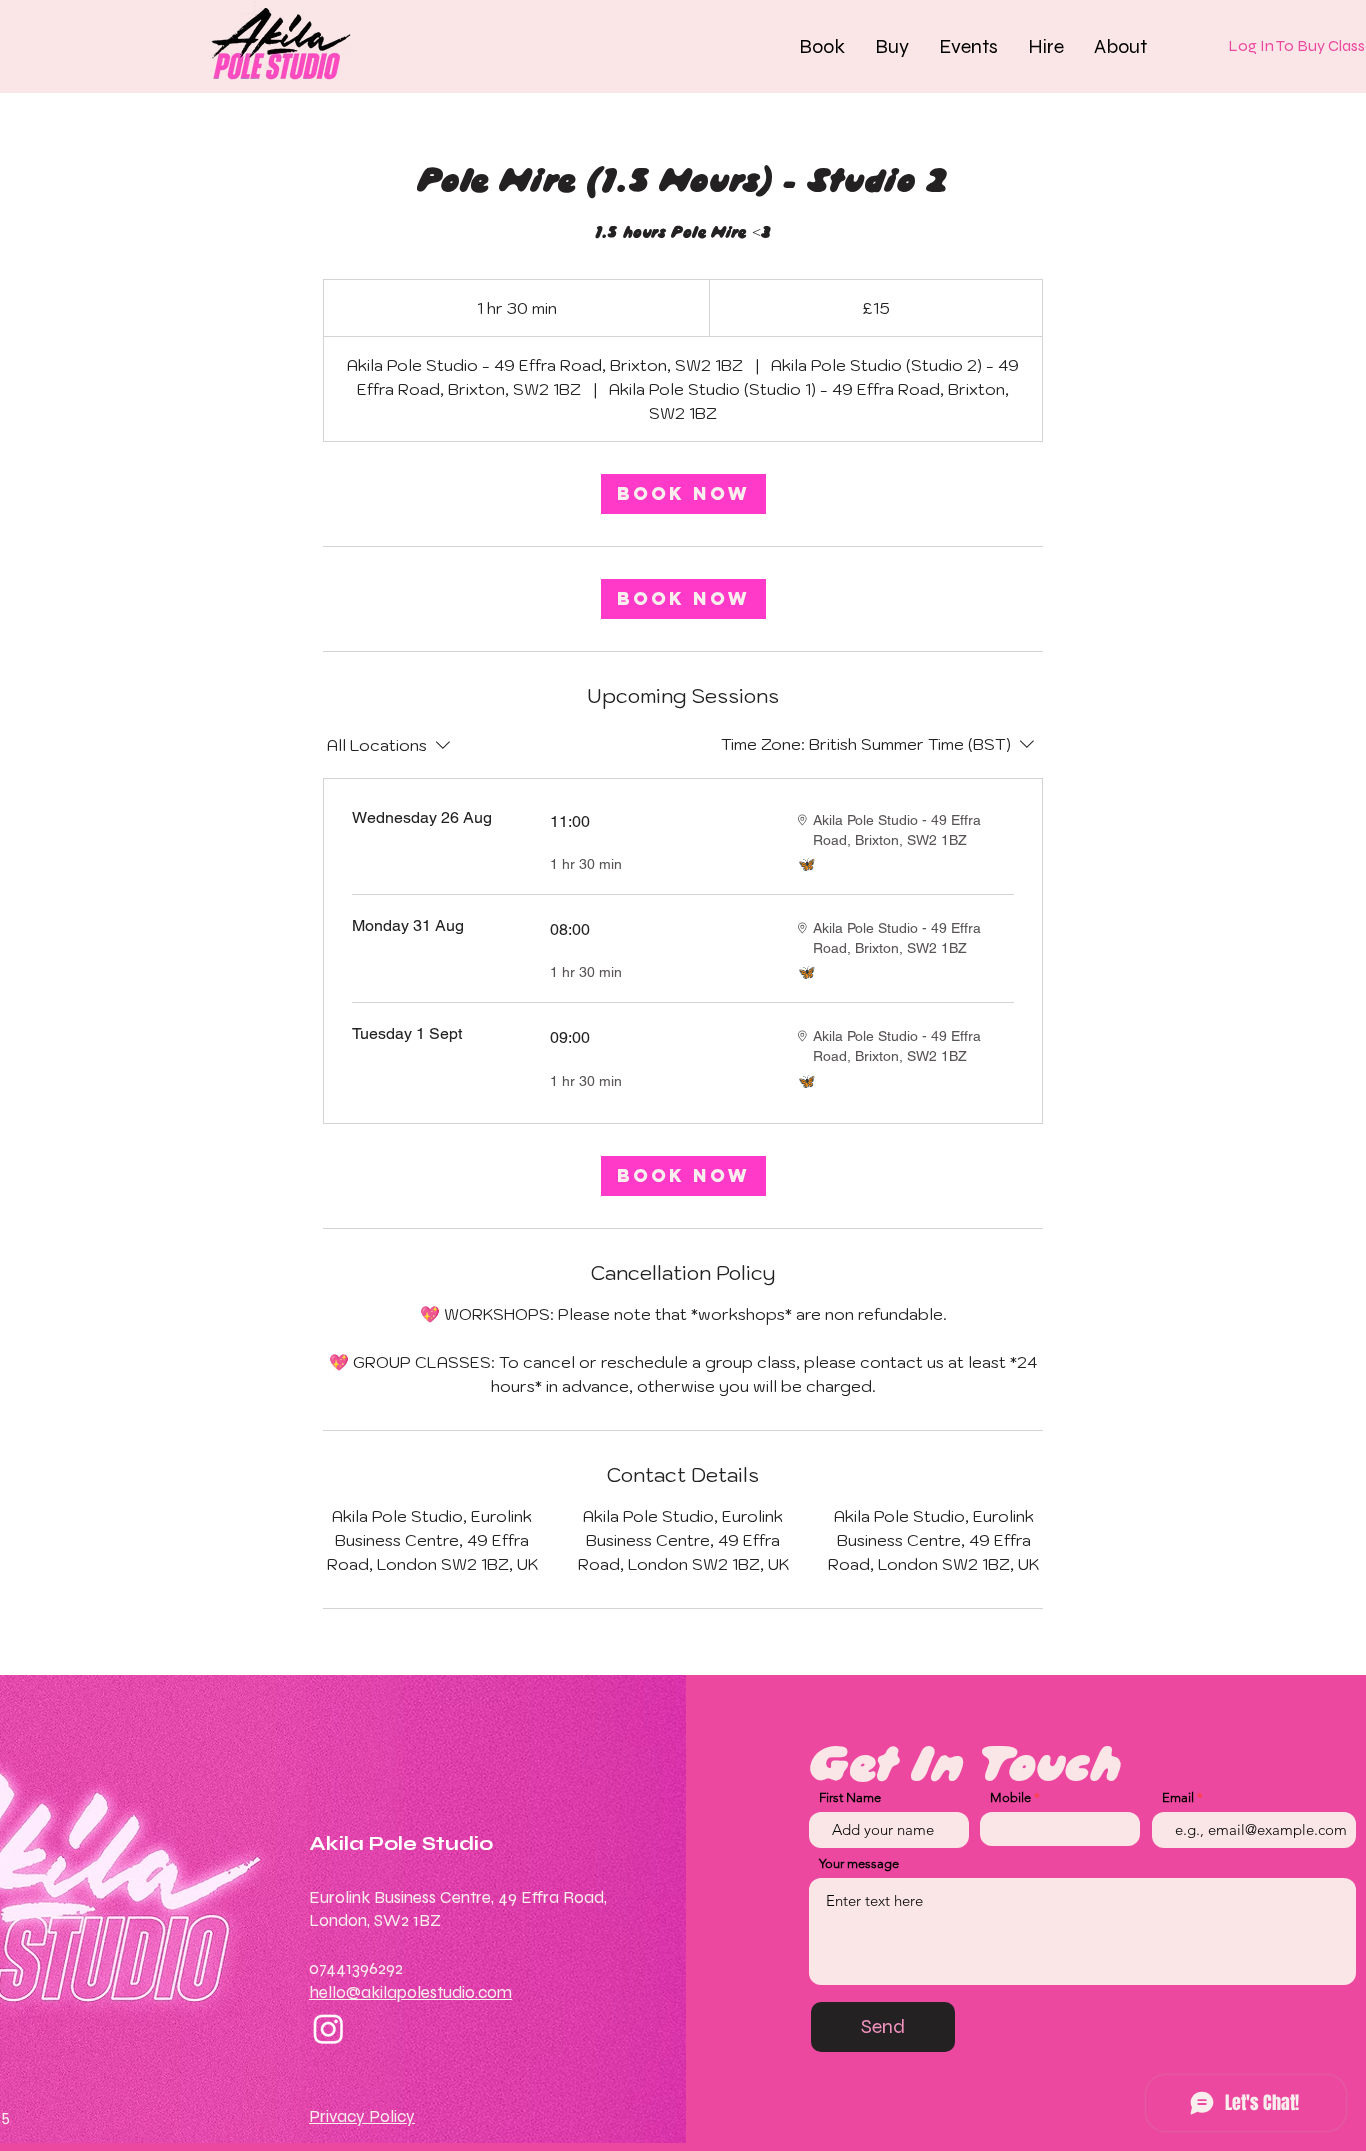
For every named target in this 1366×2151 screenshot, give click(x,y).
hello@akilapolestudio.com (410, 1992)
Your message (859, 1863)
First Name (850, 1797)
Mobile (1010, 1797)
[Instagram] (328, 2028)
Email (1178, 1797)
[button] (822, 46)
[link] (683, 494)
